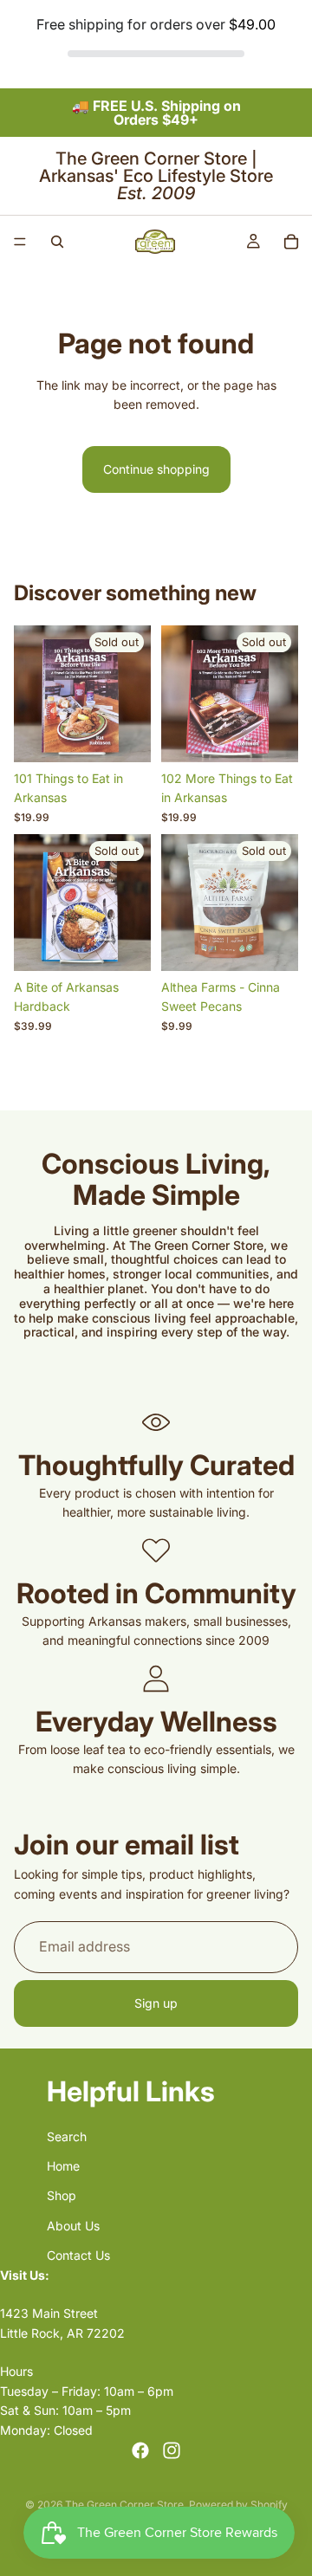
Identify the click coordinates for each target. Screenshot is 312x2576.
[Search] (57, 242)
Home (63, 2166)
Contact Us (78, 2256)
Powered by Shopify (238, 2505)
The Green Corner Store (124, 2505)
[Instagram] (172, 2450)
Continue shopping (156, 469)
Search (67, 2136)
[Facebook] (140, 2450)
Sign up (156, 2003)
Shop (62, 2196)
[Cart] (291, 242)
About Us (73, 2226)
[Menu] (20, 242)
